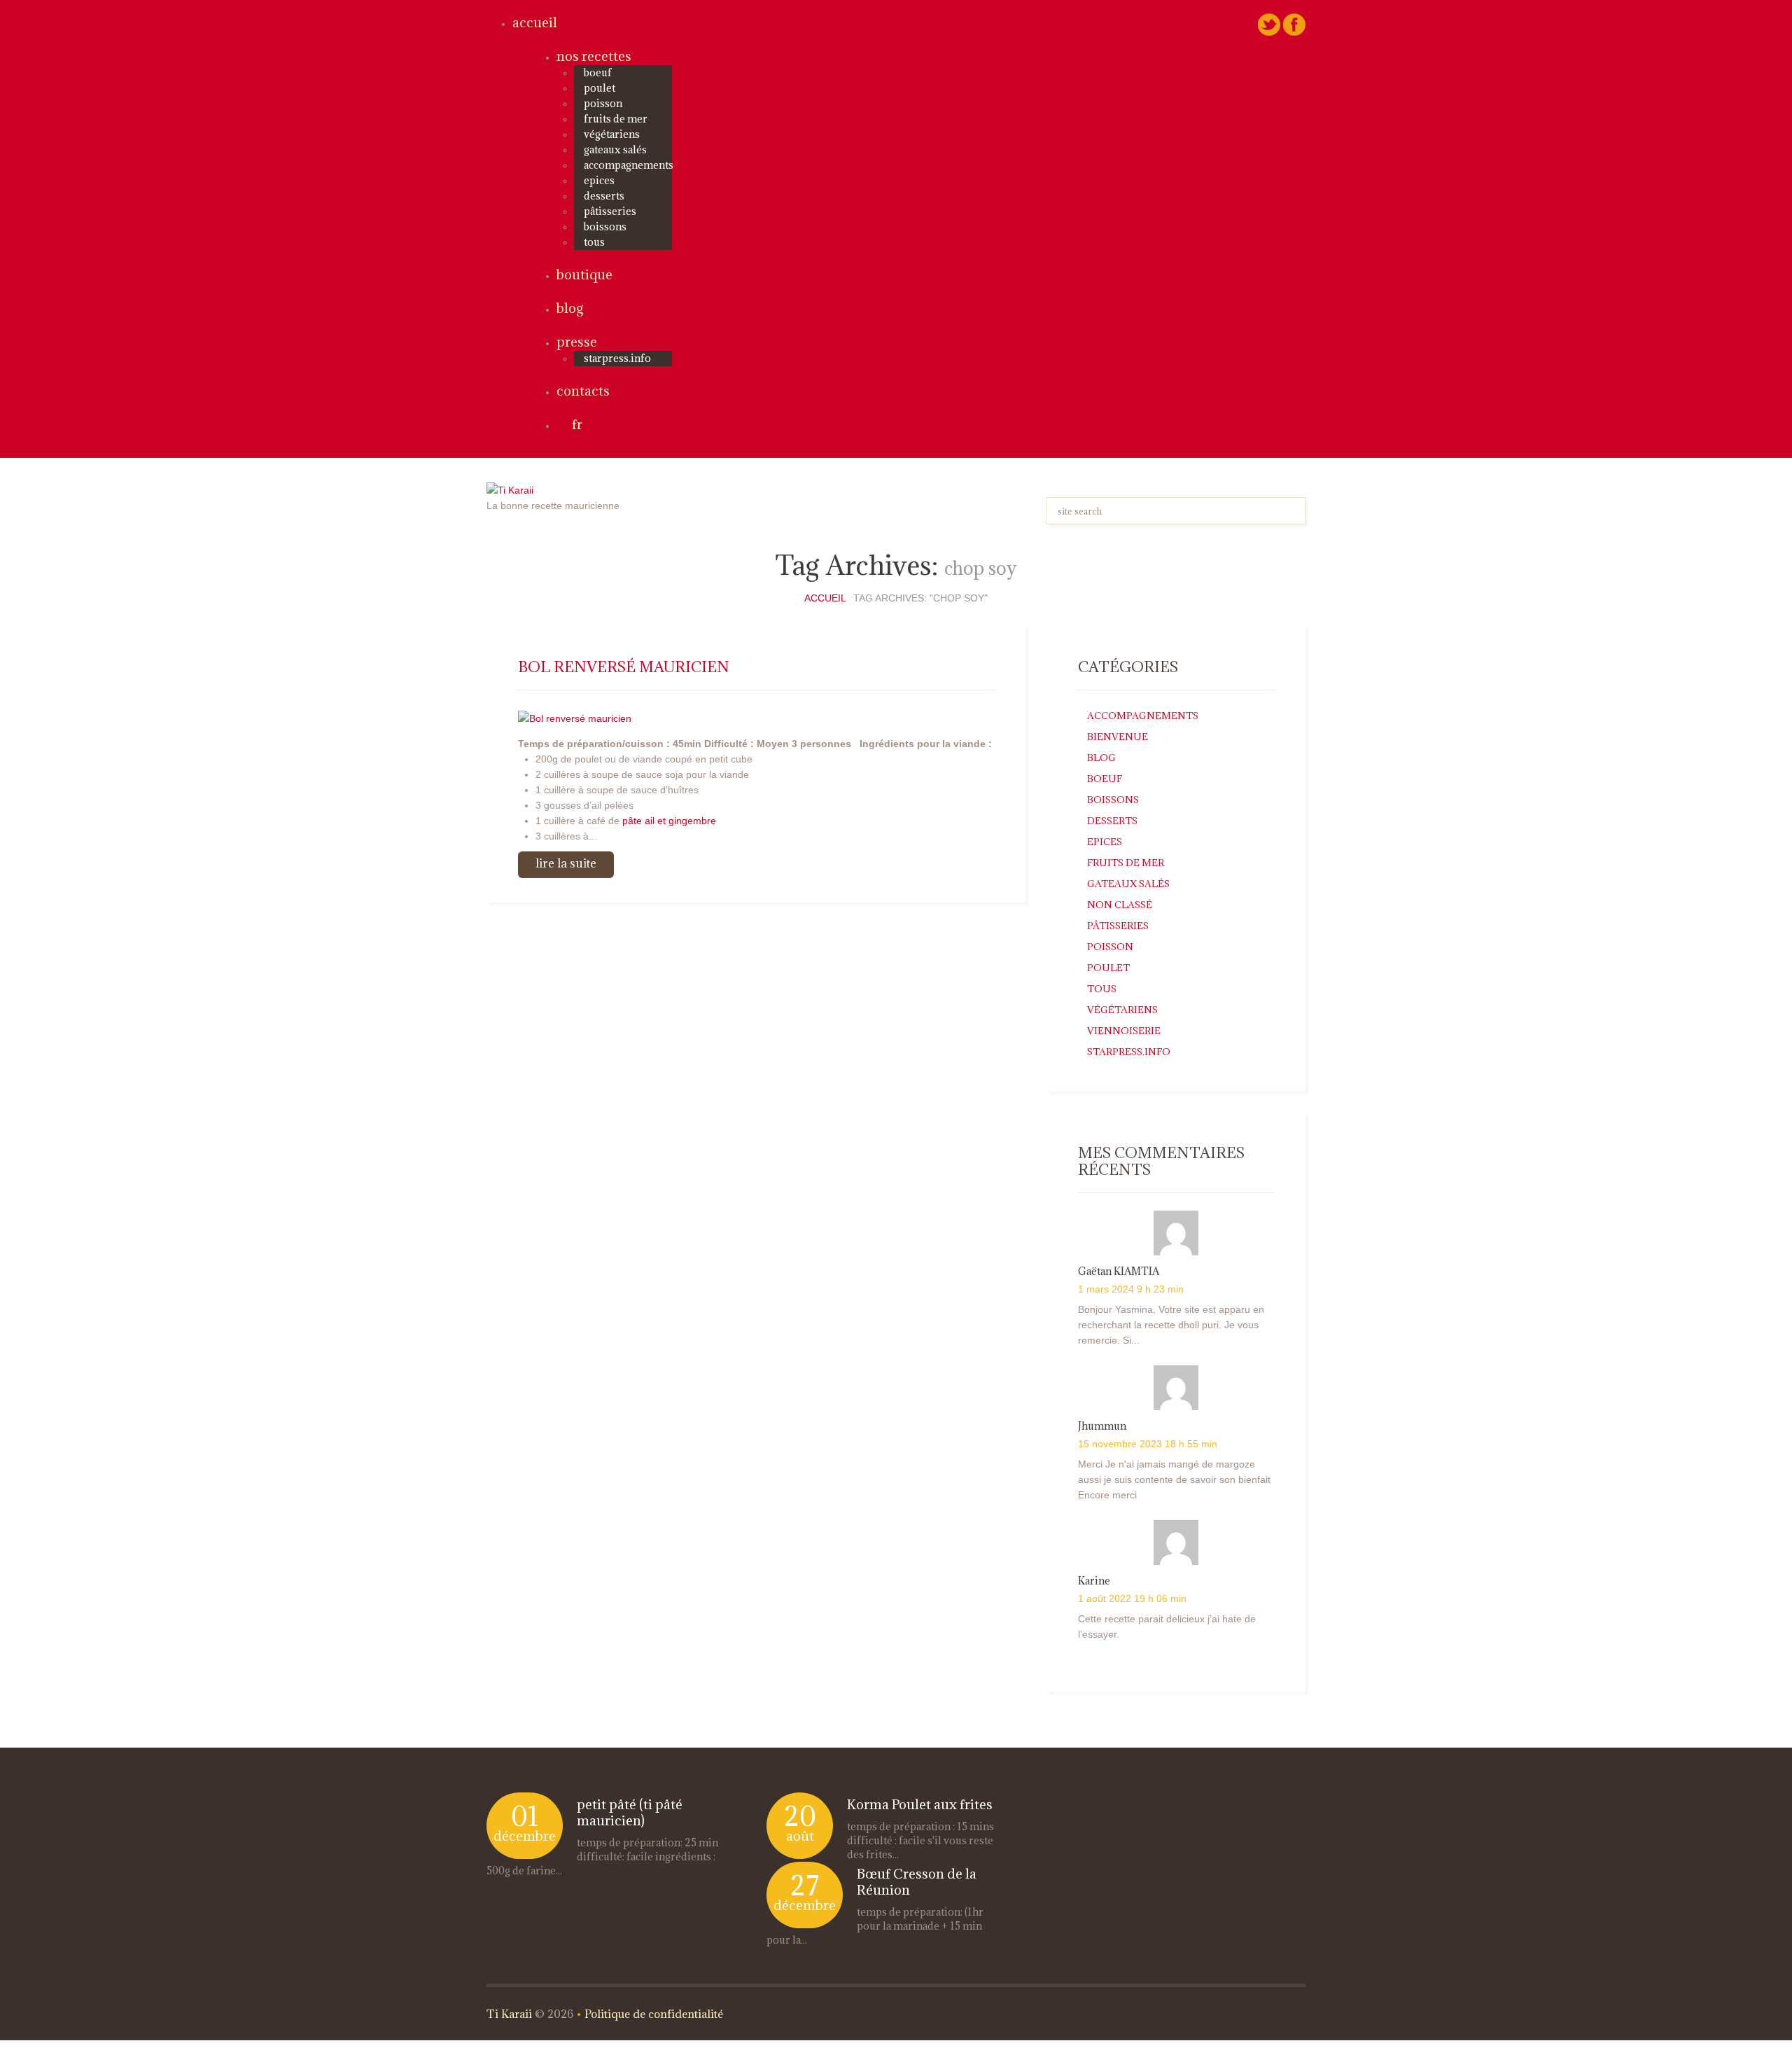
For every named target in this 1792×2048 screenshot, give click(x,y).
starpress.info (617, 358)
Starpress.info (1129, 1052)
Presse (577, 342)
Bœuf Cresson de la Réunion (917, 1882)
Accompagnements (629, 165)
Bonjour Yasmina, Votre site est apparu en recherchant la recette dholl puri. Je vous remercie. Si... (1171, 1325)
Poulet (600, 88)
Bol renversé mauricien (624, 667)
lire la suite (566, 863)
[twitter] (1269, 24)
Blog (570, 308)
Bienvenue (1118, 737)
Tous (594, 242)
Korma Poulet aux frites (920, 1804)
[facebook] (1294, 24)
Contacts (583, 391)
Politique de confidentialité (654, 2014)
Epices (599, 180)
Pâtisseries (610, 211)
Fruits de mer (616, 119)
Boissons (605, 227)
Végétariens (612, 134)
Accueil (535, 22)
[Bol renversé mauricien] (575, 717)
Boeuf (598, 72)
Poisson (603, 103)
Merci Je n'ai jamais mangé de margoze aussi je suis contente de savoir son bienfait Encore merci (1174, 1479)
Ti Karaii (509, 2014)
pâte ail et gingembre (669, 821)
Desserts (604, 196)
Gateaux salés (615, 149)
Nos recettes (594, 56)
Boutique (584, 274)
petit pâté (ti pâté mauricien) (630, 1812)
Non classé (1120, 905)
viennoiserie (1124, 1031)
